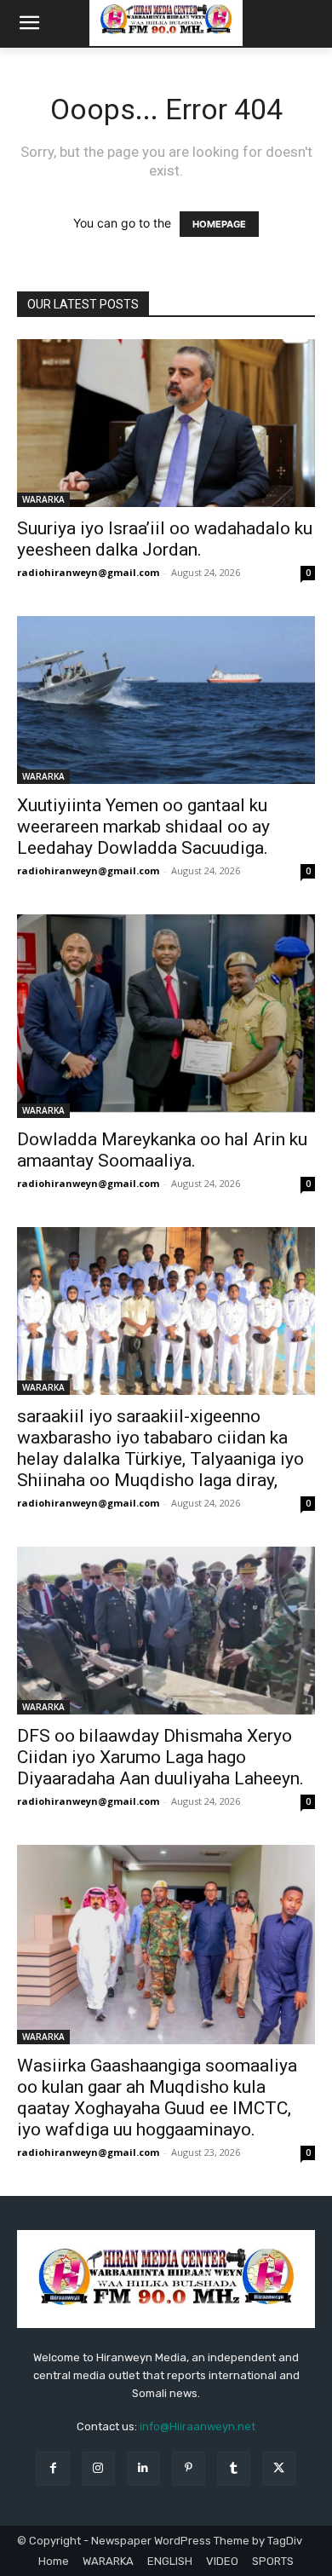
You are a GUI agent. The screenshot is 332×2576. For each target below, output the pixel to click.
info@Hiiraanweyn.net (197, 2426)
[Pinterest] (189, 2468)
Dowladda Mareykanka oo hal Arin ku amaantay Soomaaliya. (162, 1150)
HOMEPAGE (219, 224)
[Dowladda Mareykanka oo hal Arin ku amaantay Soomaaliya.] (166, 1017)
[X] (279, 2468)
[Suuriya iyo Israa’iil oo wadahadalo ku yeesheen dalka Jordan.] (166, 423)
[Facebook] (52, 2468)
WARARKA (43, 499)
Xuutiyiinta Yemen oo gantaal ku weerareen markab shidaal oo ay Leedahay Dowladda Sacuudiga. (143, 827)
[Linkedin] (143, 2468)
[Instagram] (98, 2468)
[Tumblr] (234, 2468)
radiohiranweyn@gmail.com (88, 572)
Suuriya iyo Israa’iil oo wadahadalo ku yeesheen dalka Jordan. (165, 539)
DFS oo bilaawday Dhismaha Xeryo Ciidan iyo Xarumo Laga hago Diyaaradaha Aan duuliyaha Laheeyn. (160, 1757)
